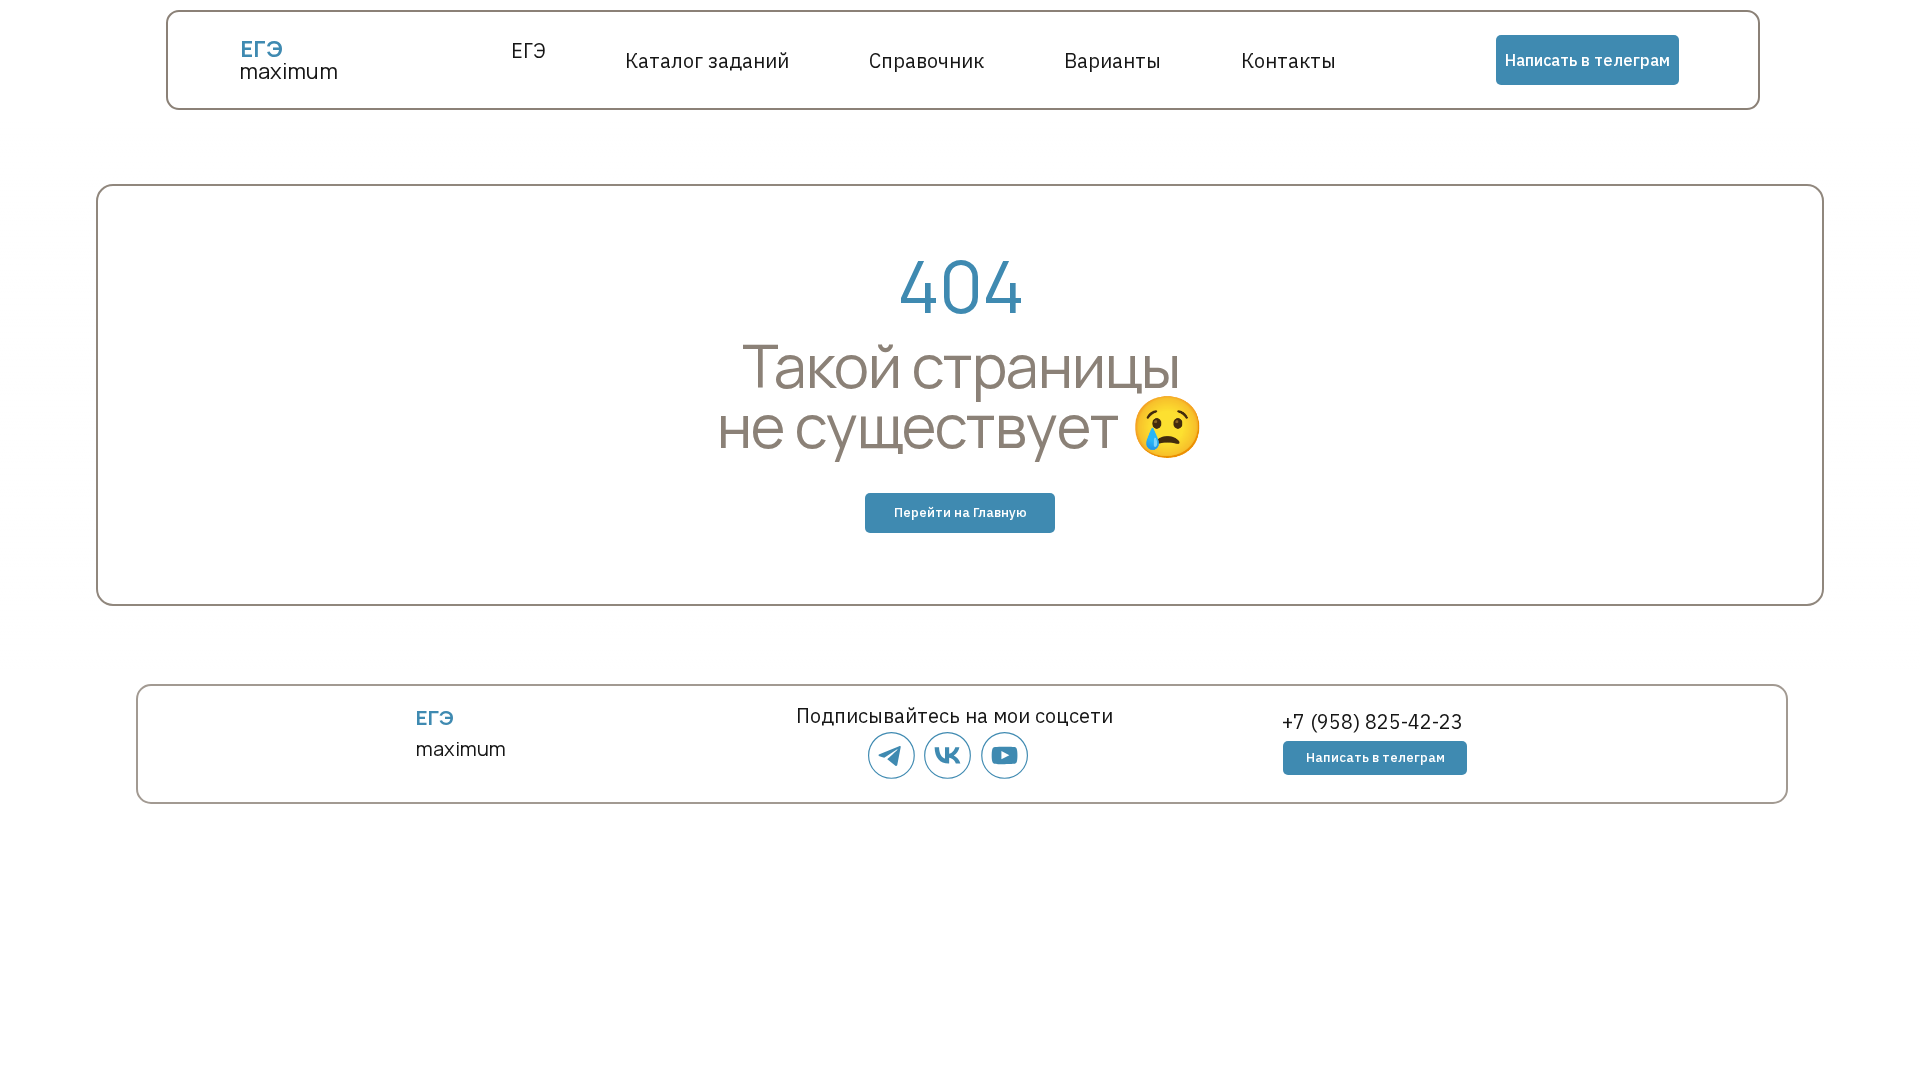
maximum (288, 71)
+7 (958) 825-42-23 (1372, 721)
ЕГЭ (528, 50)
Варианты (1112, 60)
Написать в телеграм (1587, 60)
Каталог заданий (707, 60)
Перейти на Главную (960, 512)
